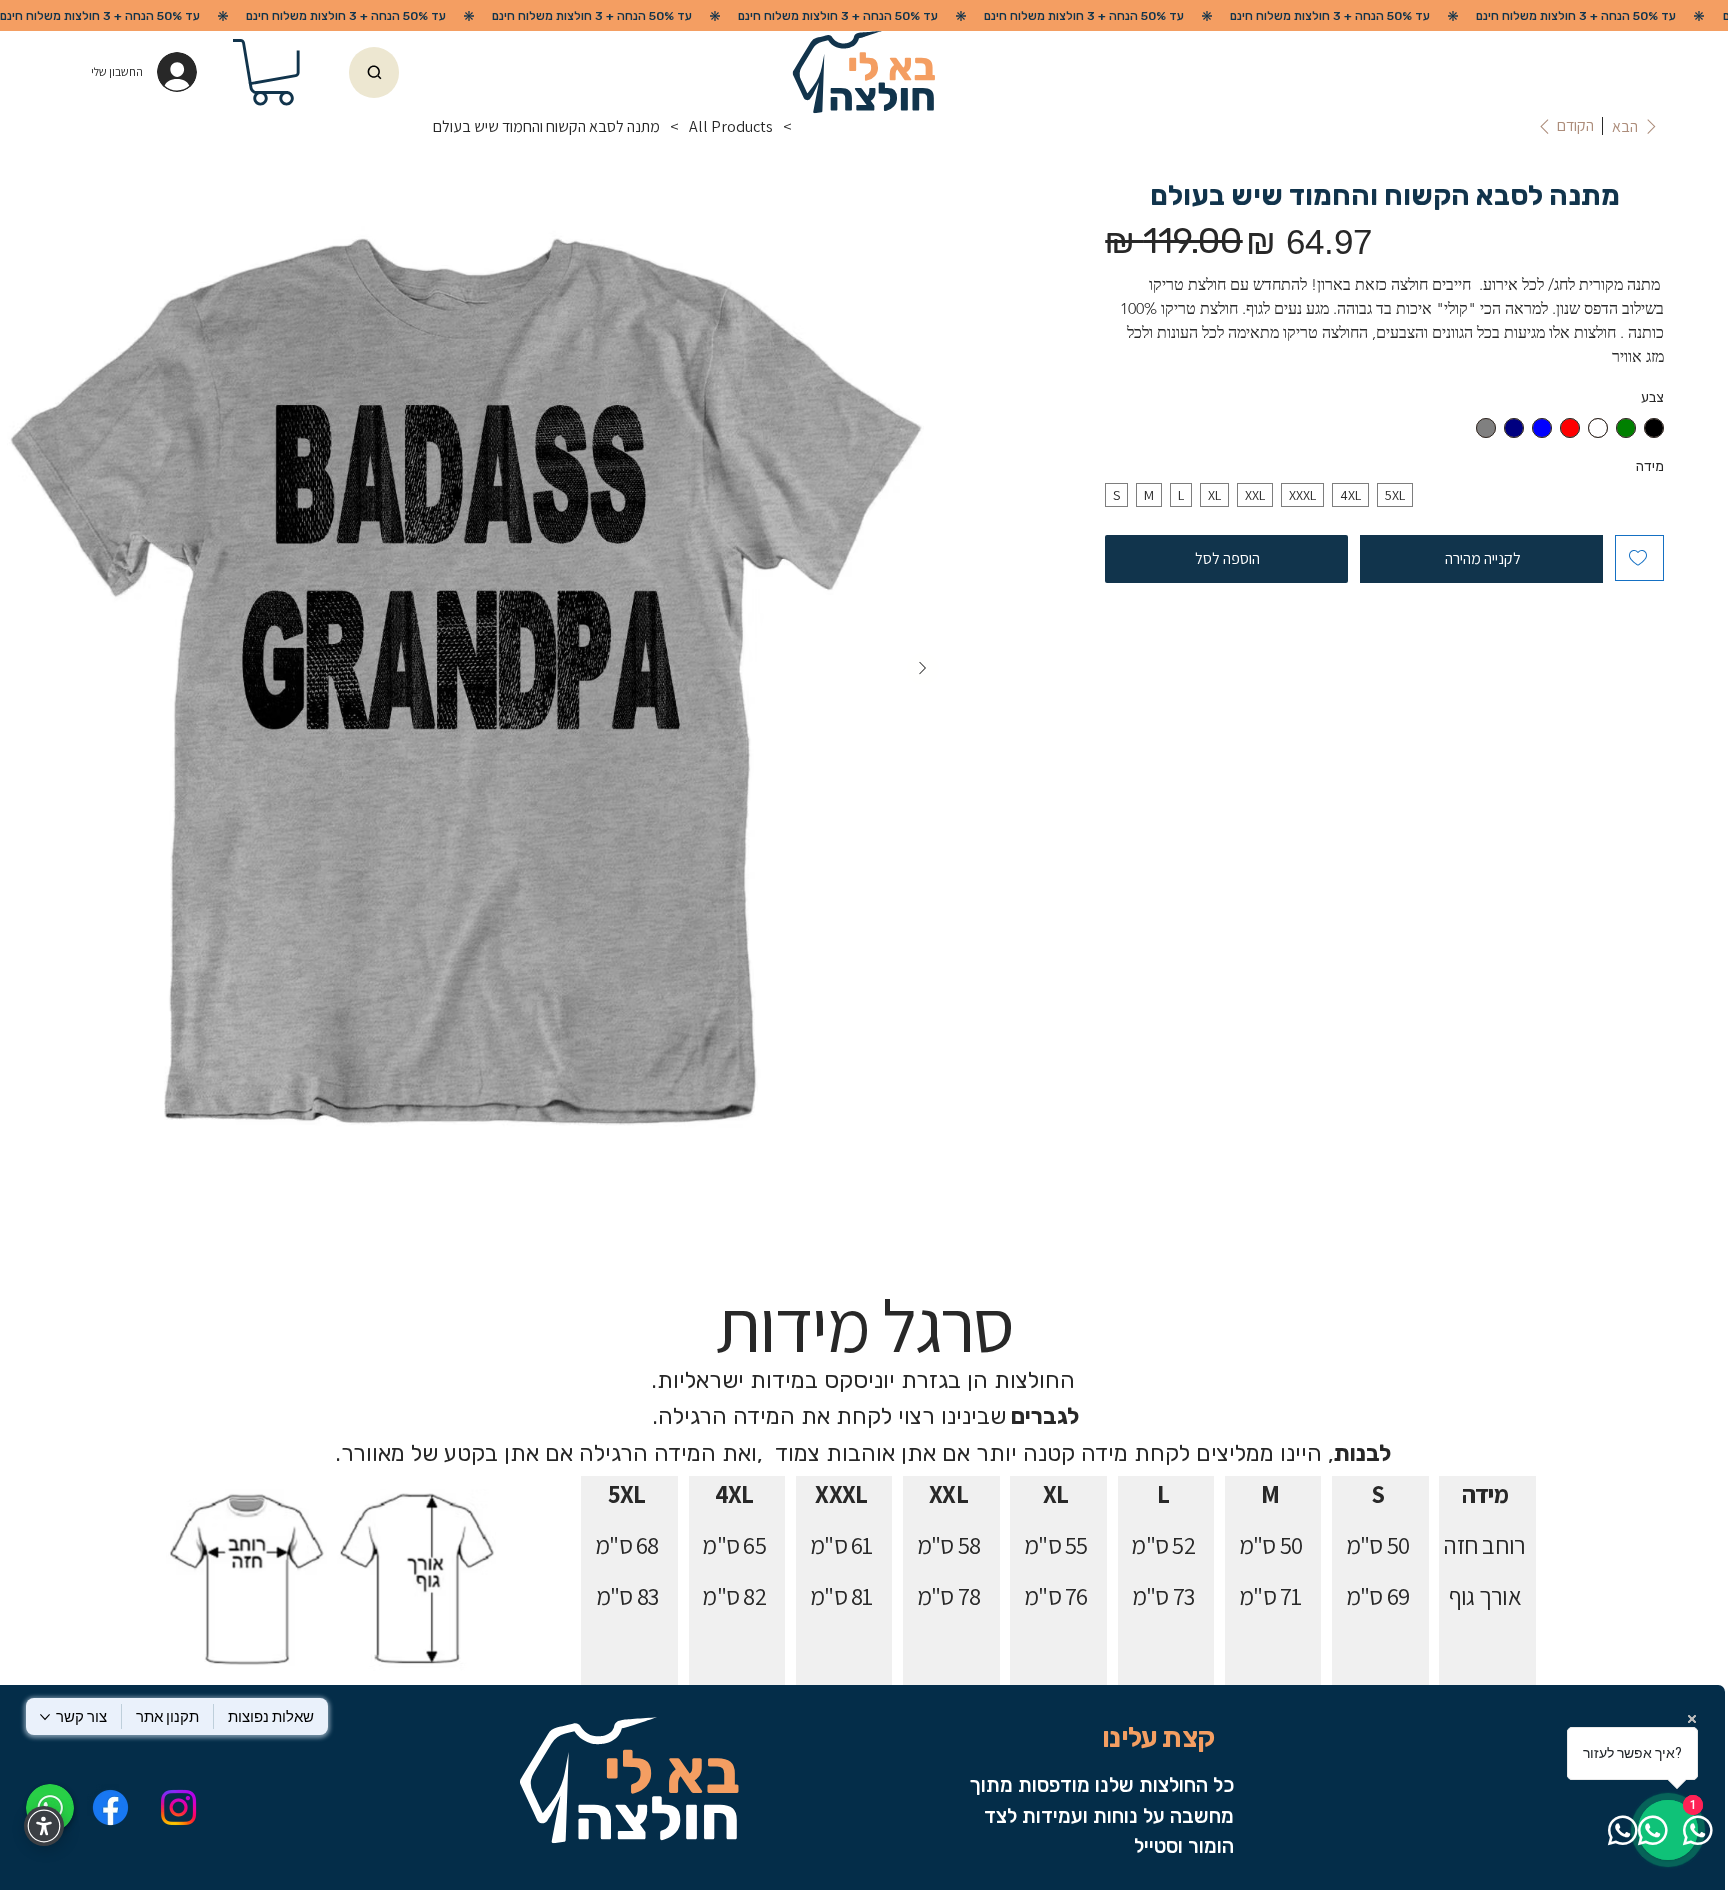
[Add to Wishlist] (1639, 558)
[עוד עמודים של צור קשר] (45, 1717)
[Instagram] (178, 1807)
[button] (272, 72)
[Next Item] (923, 669)
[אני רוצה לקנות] (374, 73)
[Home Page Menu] (810, 126)
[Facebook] (109, 1807)
